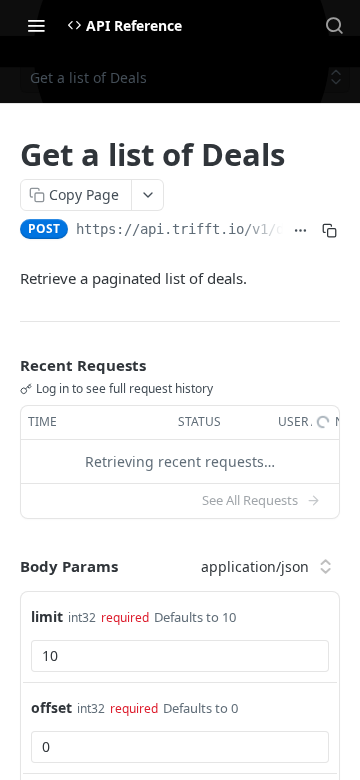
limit (47, 616)
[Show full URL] (301, 231)
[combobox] (180, 656)
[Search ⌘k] (334, 25)
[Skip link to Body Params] (6, 567)
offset (51, 707)
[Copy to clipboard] (329, 231)
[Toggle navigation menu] (36, 25)
